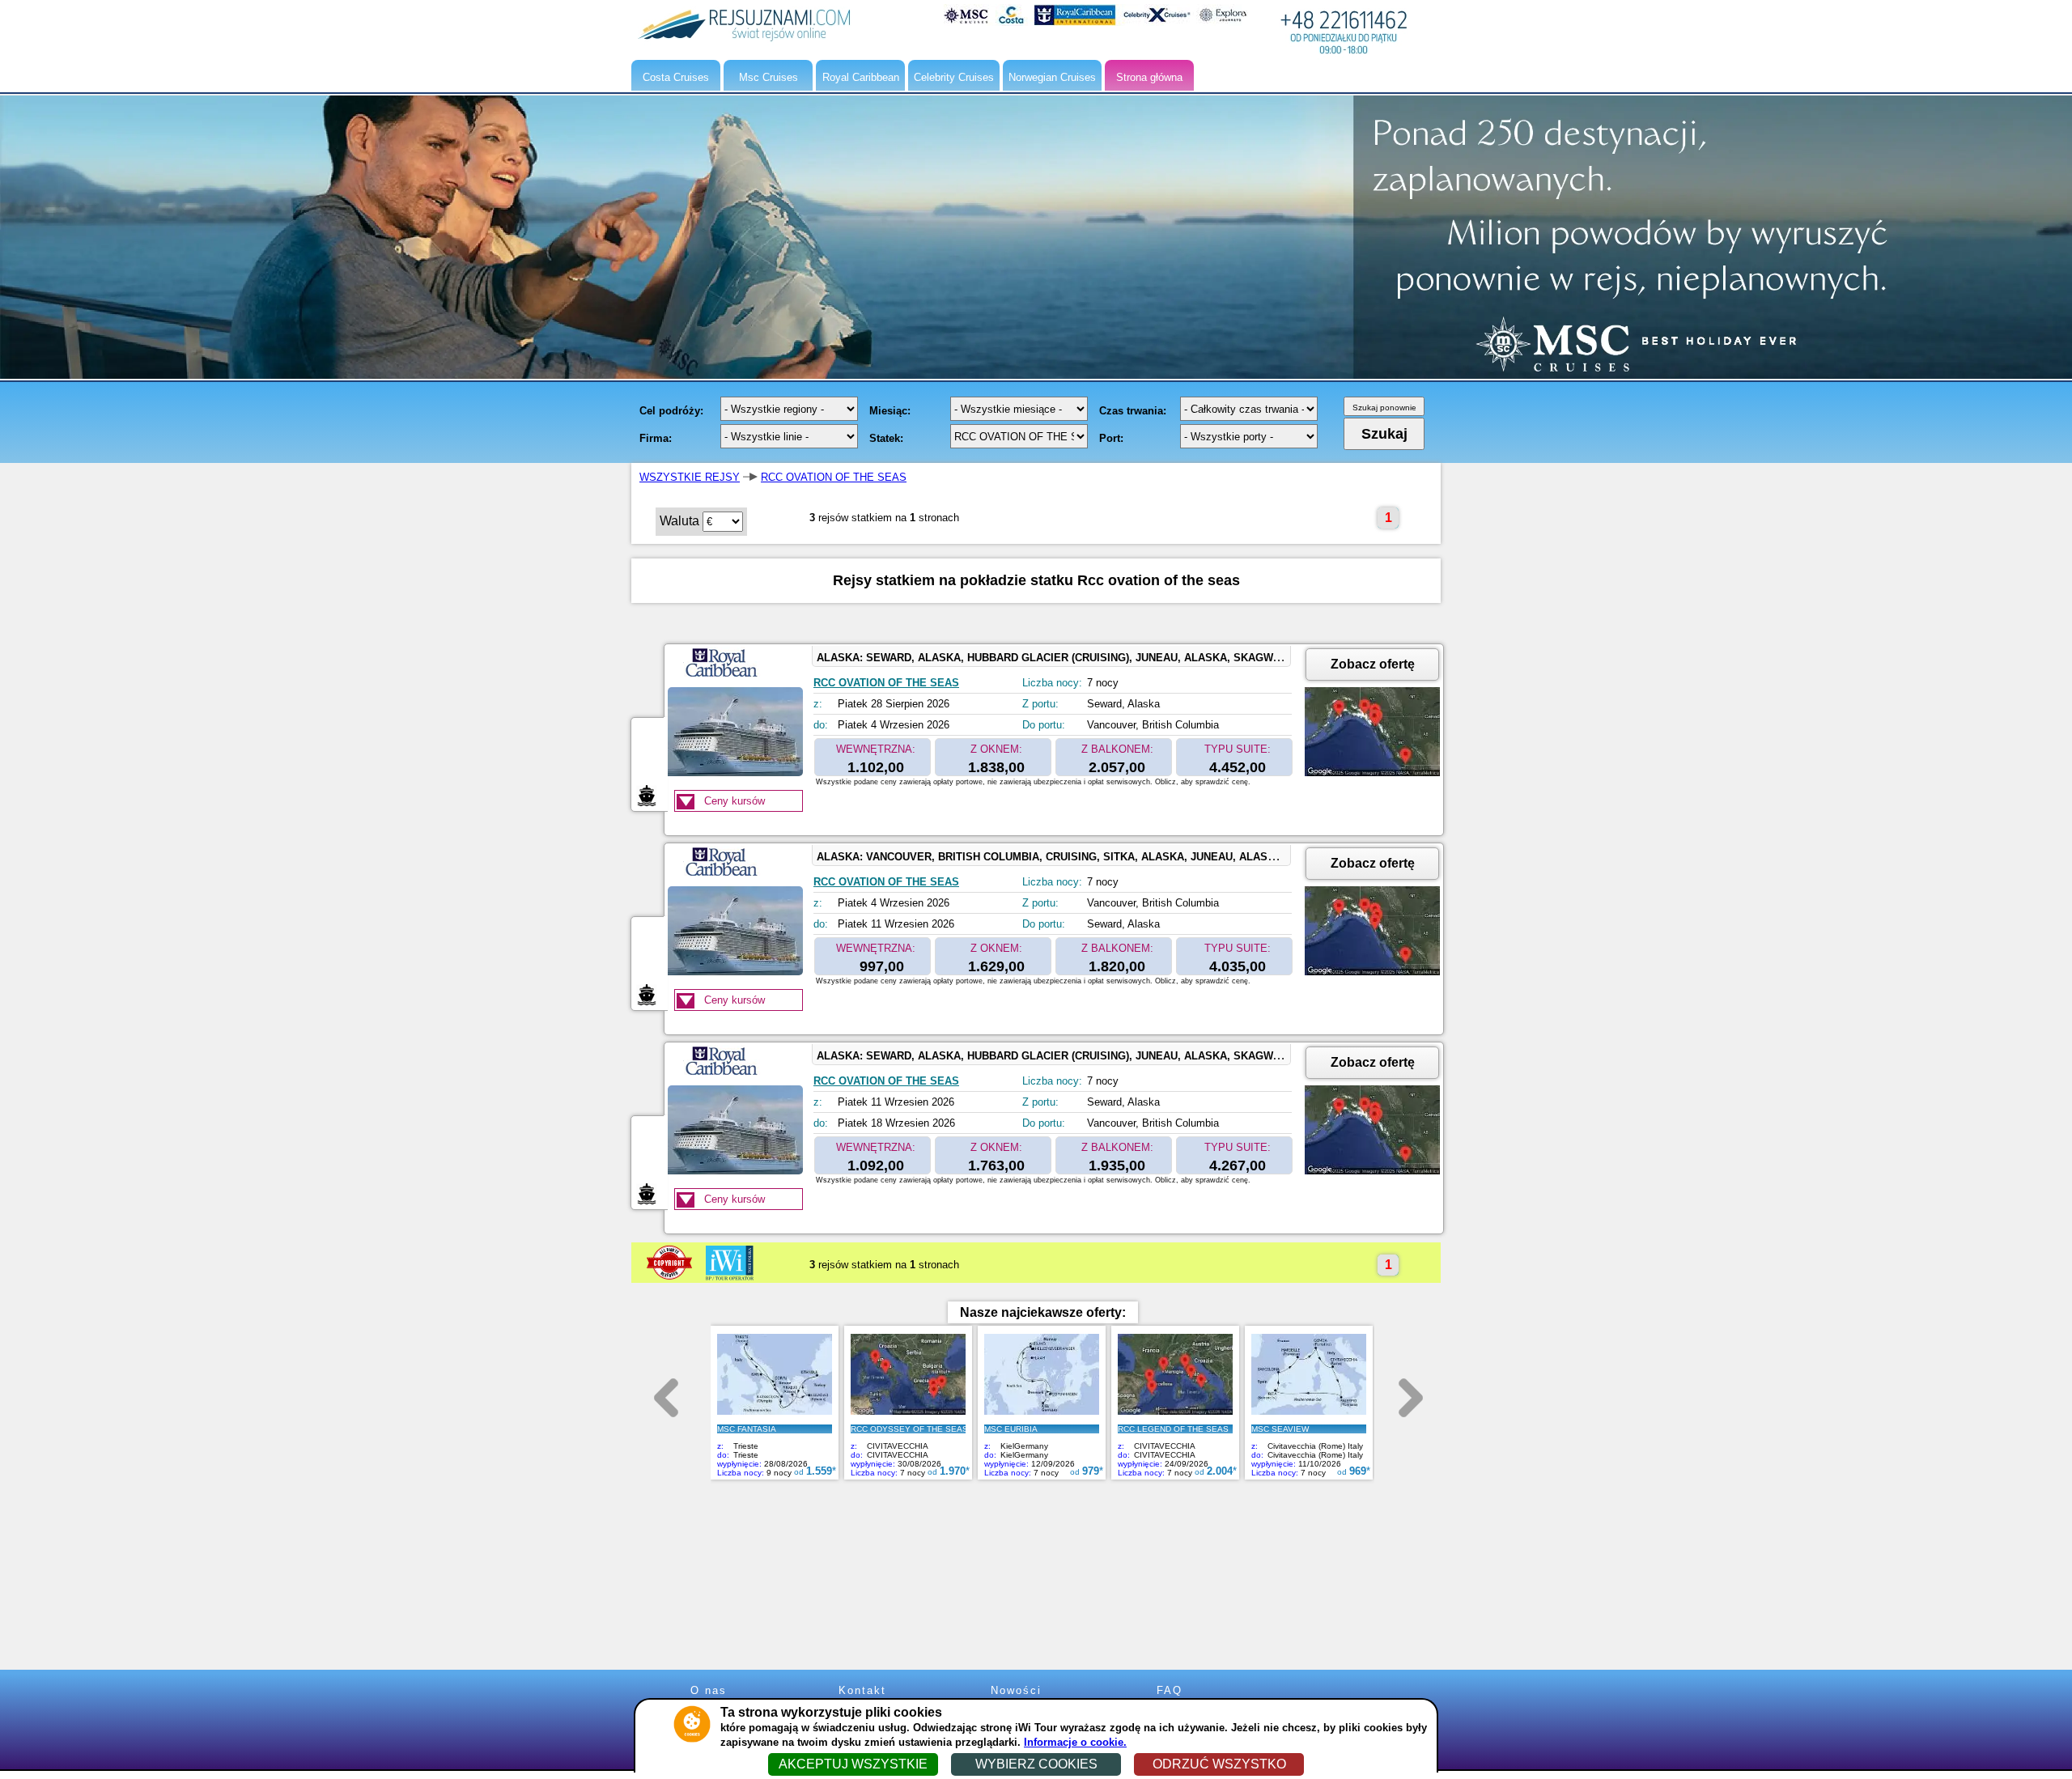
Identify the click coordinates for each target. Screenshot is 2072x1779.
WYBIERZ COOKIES (1036, 1764)
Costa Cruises (676, 77)
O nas (709, 1690)
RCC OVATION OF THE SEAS (834, 477)
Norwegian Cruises (1052, 77)
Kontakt (862, 1690)
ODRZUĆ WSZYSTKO (1219, 1764)
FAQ (1170, 1690)
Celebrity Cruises (954, 77)
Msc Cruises (769, 77)
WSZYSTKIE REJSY (690, 477)
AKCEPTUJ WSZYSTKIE (853, 1764)
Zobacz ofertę (1373, 664)
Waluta (679, 521)
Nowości (1016, 1690)
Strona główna (1149, 77)
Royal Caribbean (861, 77)
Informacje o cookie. (1075, 1742)
